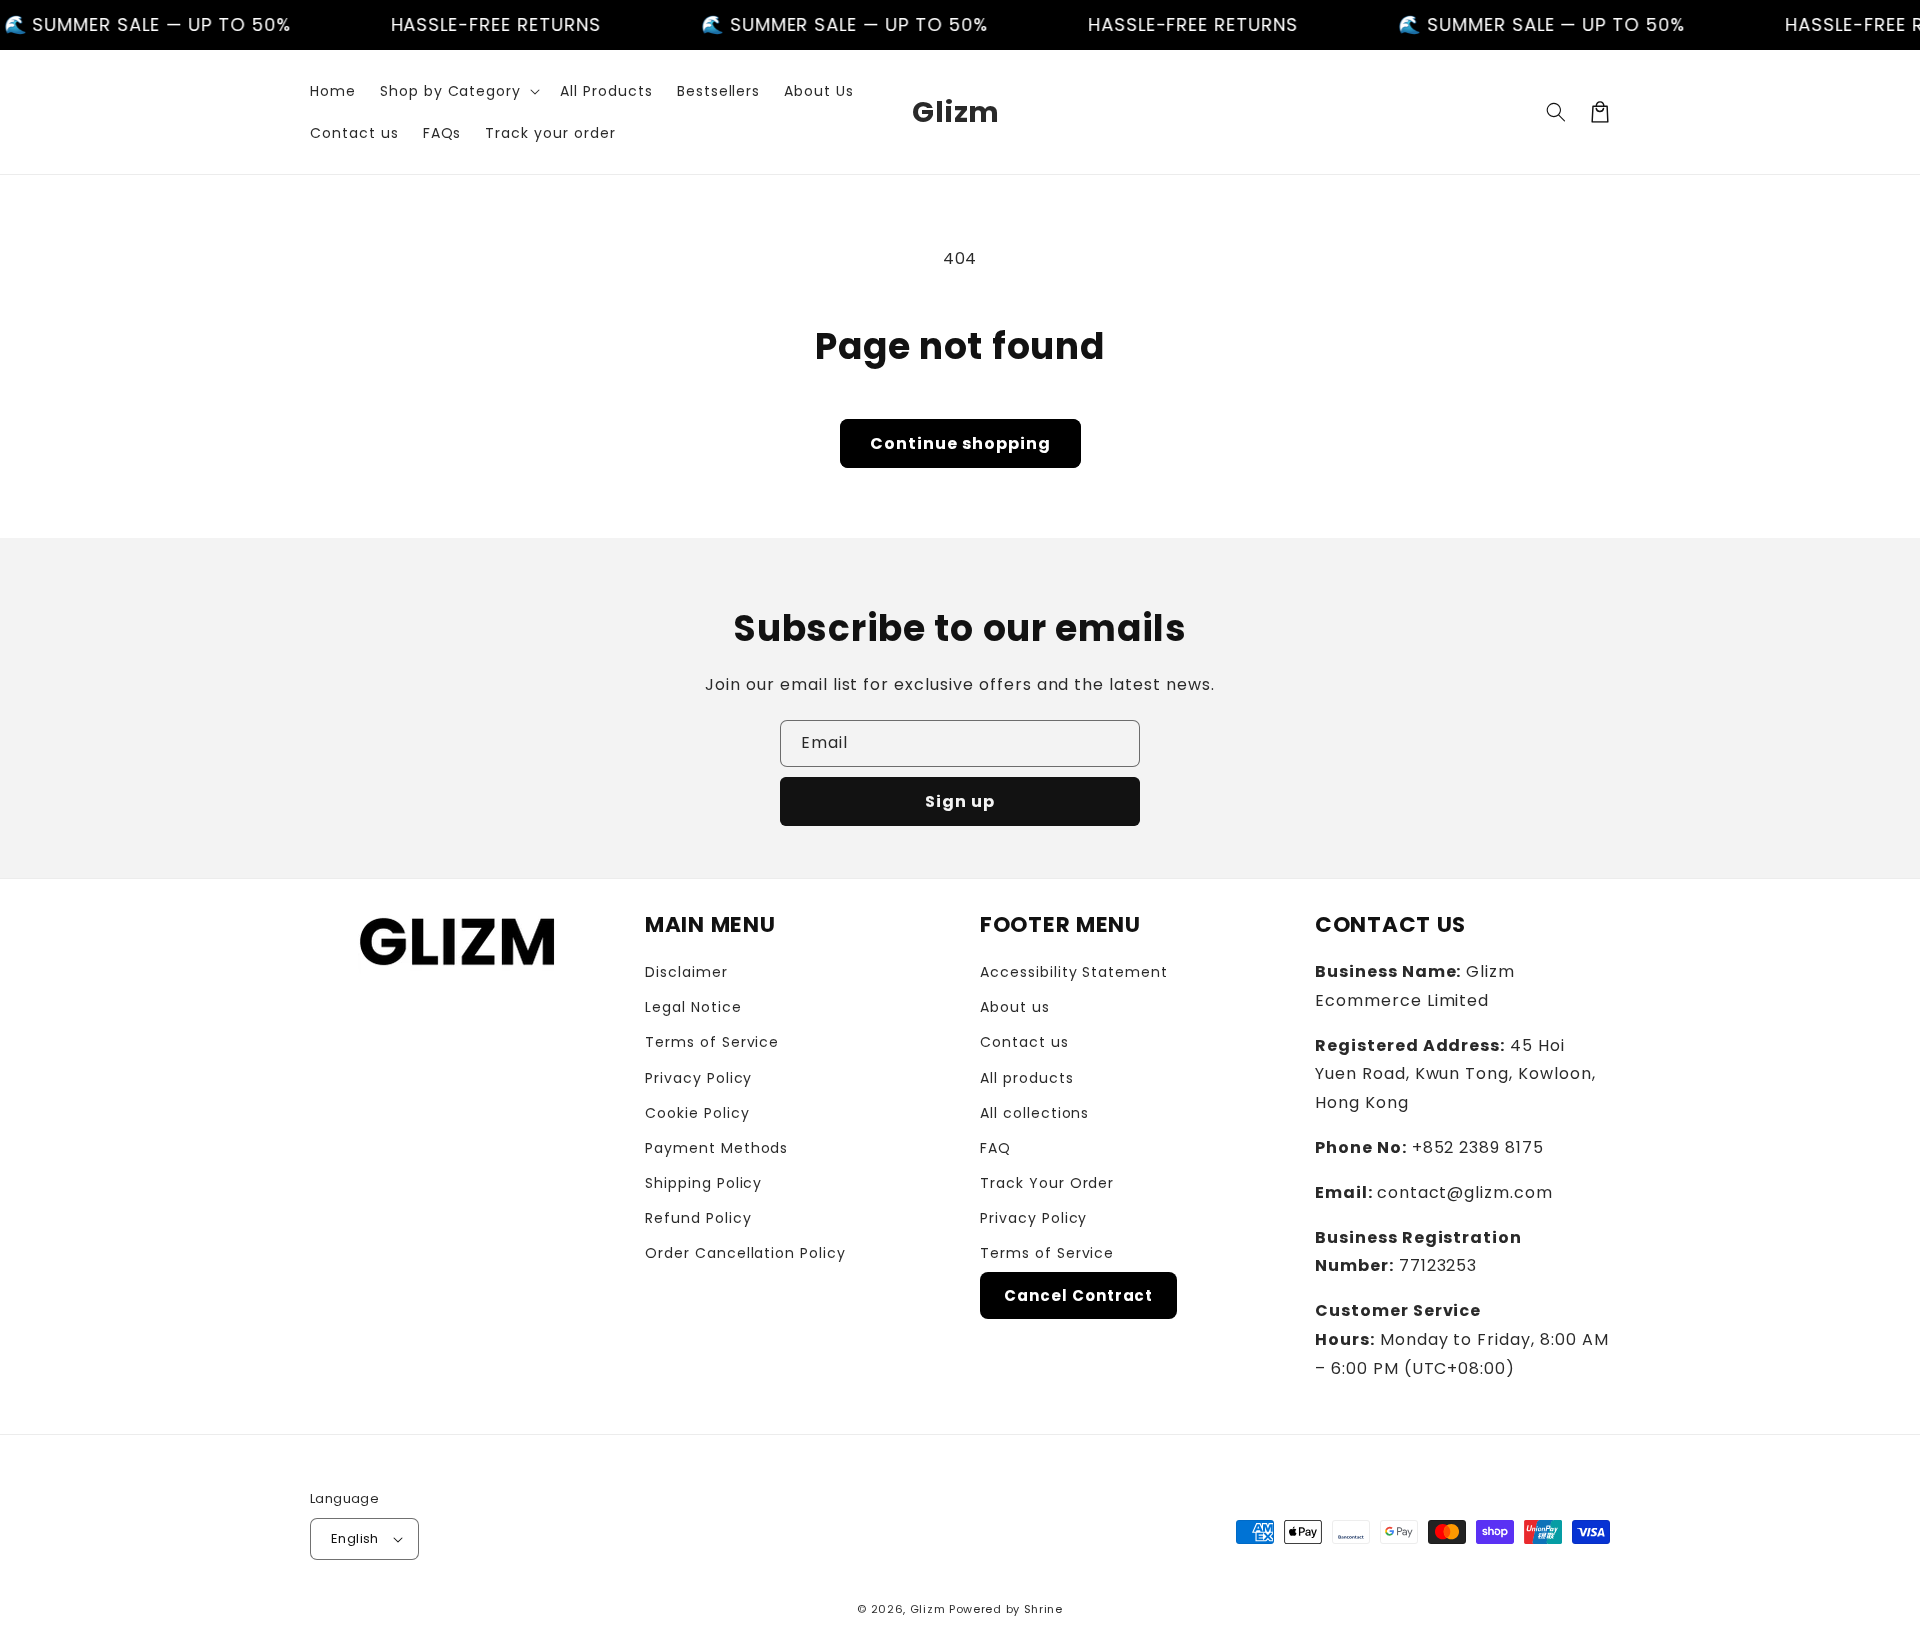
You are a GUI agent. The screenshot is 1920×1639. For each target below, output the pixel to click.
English (355, 1538)
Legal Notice (693, 1007)
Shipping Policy (703, 1183)
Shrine (1043, 1609)
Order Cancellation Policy (745, 1253)
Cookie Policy (697, 1113)
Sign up (960, 801)
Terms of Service (712, 1042)
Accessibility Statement (1074, 972)
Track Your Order (1047, 1183)
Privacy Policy (698, 1078)
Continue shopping (960, 443)
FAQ (995, 1148)
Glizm (928, 1609)
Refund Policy (698, 1218)
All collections (1034, 1113)
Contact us (1024, 1042)
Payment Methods (716, 1148)
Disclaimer (686, 972)
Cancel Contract (1078, 1295)
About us (1015, 1007)
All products (1027, 1078)
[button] (458, 91)
